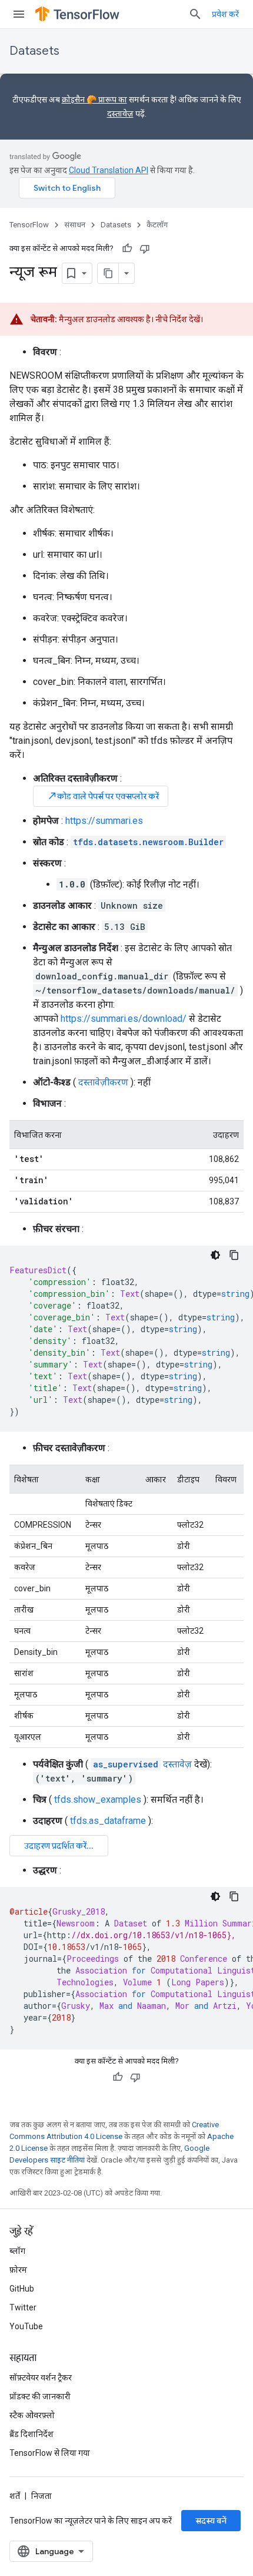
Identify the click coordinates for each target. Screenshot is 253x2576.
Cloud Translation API (109, 170)
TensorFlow (29, 225)
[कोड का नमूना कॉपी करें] (234, 1255)
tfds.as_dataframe (108, 1821)
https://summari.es (104, 821)
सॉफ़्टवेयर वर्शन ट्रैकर (41, 2378)
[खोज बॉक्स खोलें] (195, 14)
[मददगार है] (127, 249)
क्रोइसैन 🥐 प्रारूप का (94, 100)
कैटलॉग (157, 225)
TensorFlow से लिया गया (50, 2453)
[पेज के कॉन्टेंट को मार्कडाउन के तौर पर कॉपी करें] (108, 273)
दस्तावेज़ (120, 114)
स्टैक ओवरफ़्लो (32, 2415)
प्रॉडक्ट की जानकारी (40, 2396)
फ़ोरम (18, 2270)
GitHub (22, 2289)
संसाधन (75, 225)
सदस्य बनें (211, 2521)
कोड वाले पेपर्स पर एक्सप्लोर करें (103, 796)
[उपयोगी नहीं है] (145, 249)
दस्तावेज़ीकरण (103, 1082)
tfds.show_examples (98, 1799)
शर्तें (15, 2496)
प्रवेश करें (225, 14)
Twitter (23, 2307)
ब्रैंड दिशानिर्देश (31, 2434)
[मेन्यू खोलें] (19, 14)
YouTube (26, 2326)
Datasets (34, 51)
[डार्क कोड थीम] (215, 1255)
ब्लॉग (17, 2251)
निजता (41, 2496)
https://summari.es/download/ (124, 1019)
